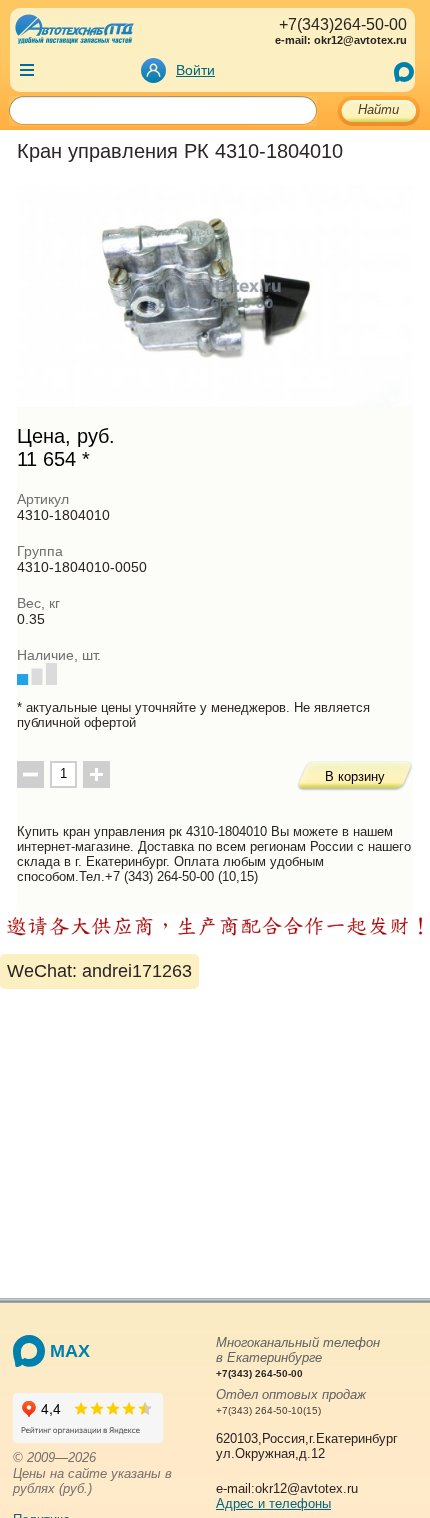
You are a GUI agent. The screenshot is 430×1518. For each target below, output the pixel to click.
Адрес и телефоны (273, 1503)
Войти (195, 70)
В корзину (355, 776)
